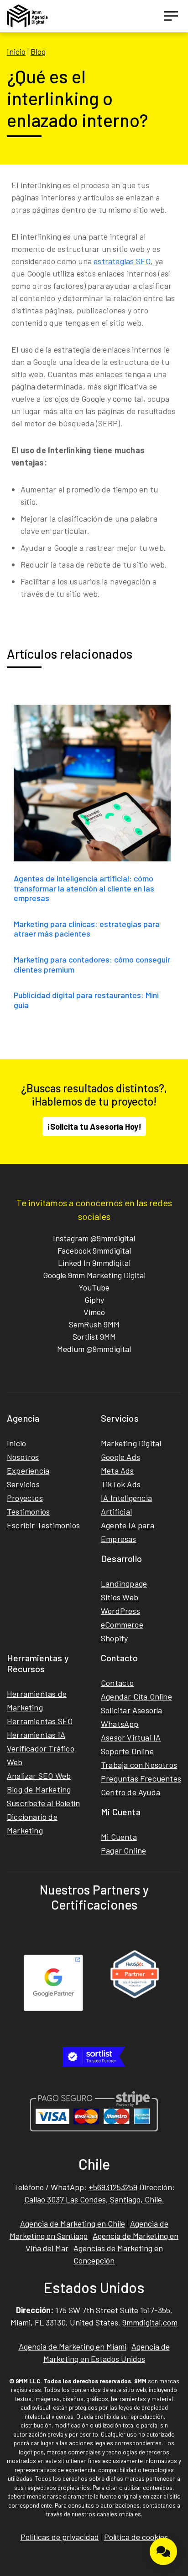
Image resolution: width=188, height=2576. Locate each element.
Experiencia (28, 1470)
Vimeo (94, 1312)
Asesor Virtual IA (131, 1737)
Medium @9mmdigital (94, 1349)
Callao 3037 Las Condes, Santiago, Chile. (94, 2199)
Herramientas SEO (40, 1721)
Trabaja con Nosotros (139, 1765)
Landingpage (124, 1583)
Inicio (16, 51)
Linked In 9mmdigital (94, 1263)
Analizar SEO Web (39, 1776)
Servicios (23, 1484)
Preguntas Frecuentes (141, 1778)
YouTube (94, 1287)
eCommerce (122, 1624)
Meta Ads (117, 1470)
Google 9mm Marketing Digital (94, 1275)
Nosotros (23, 1457)
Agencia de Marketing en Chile (73, 2223)
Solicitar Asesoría (132, 1710)
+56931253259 (113, 2187)
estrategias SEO (122, 261)
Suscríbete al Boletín (43, 1803)
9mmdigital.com (150, 2322)
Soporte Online (127, 1751)
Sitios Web (120, 1597)
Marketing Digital (131, 1443)
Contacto (117, 1683)
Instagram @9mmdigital (94, 1238)
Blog (38, 51)
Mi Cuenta (119, 1837)
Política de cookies (136, 2537)
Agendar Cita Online (136, 1696)
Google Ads (120, 1457)
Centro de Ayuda (131, 1792)
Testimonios (28, 1511)
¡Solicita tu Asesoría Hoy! (94, 1127)
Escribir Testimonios (43, 1525)
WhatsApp (120, 1724)
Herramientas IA (36, 1735)
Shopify (114, 1638)
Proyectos (25, 1498)
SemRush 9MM (94, 1324)
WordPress (120, 1611)
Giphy (94, 1300)
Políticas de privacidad (60, 2537)
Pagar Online (123, 1850)
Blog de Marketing (39, 1789)
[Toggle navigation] (171, 16)
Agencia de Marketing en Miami (73, 2346)
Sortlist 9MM (94, 1337)
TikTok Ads (121, 1484)
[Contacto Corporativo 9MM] (163, 2551)
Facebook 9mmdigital (94, 1250)
